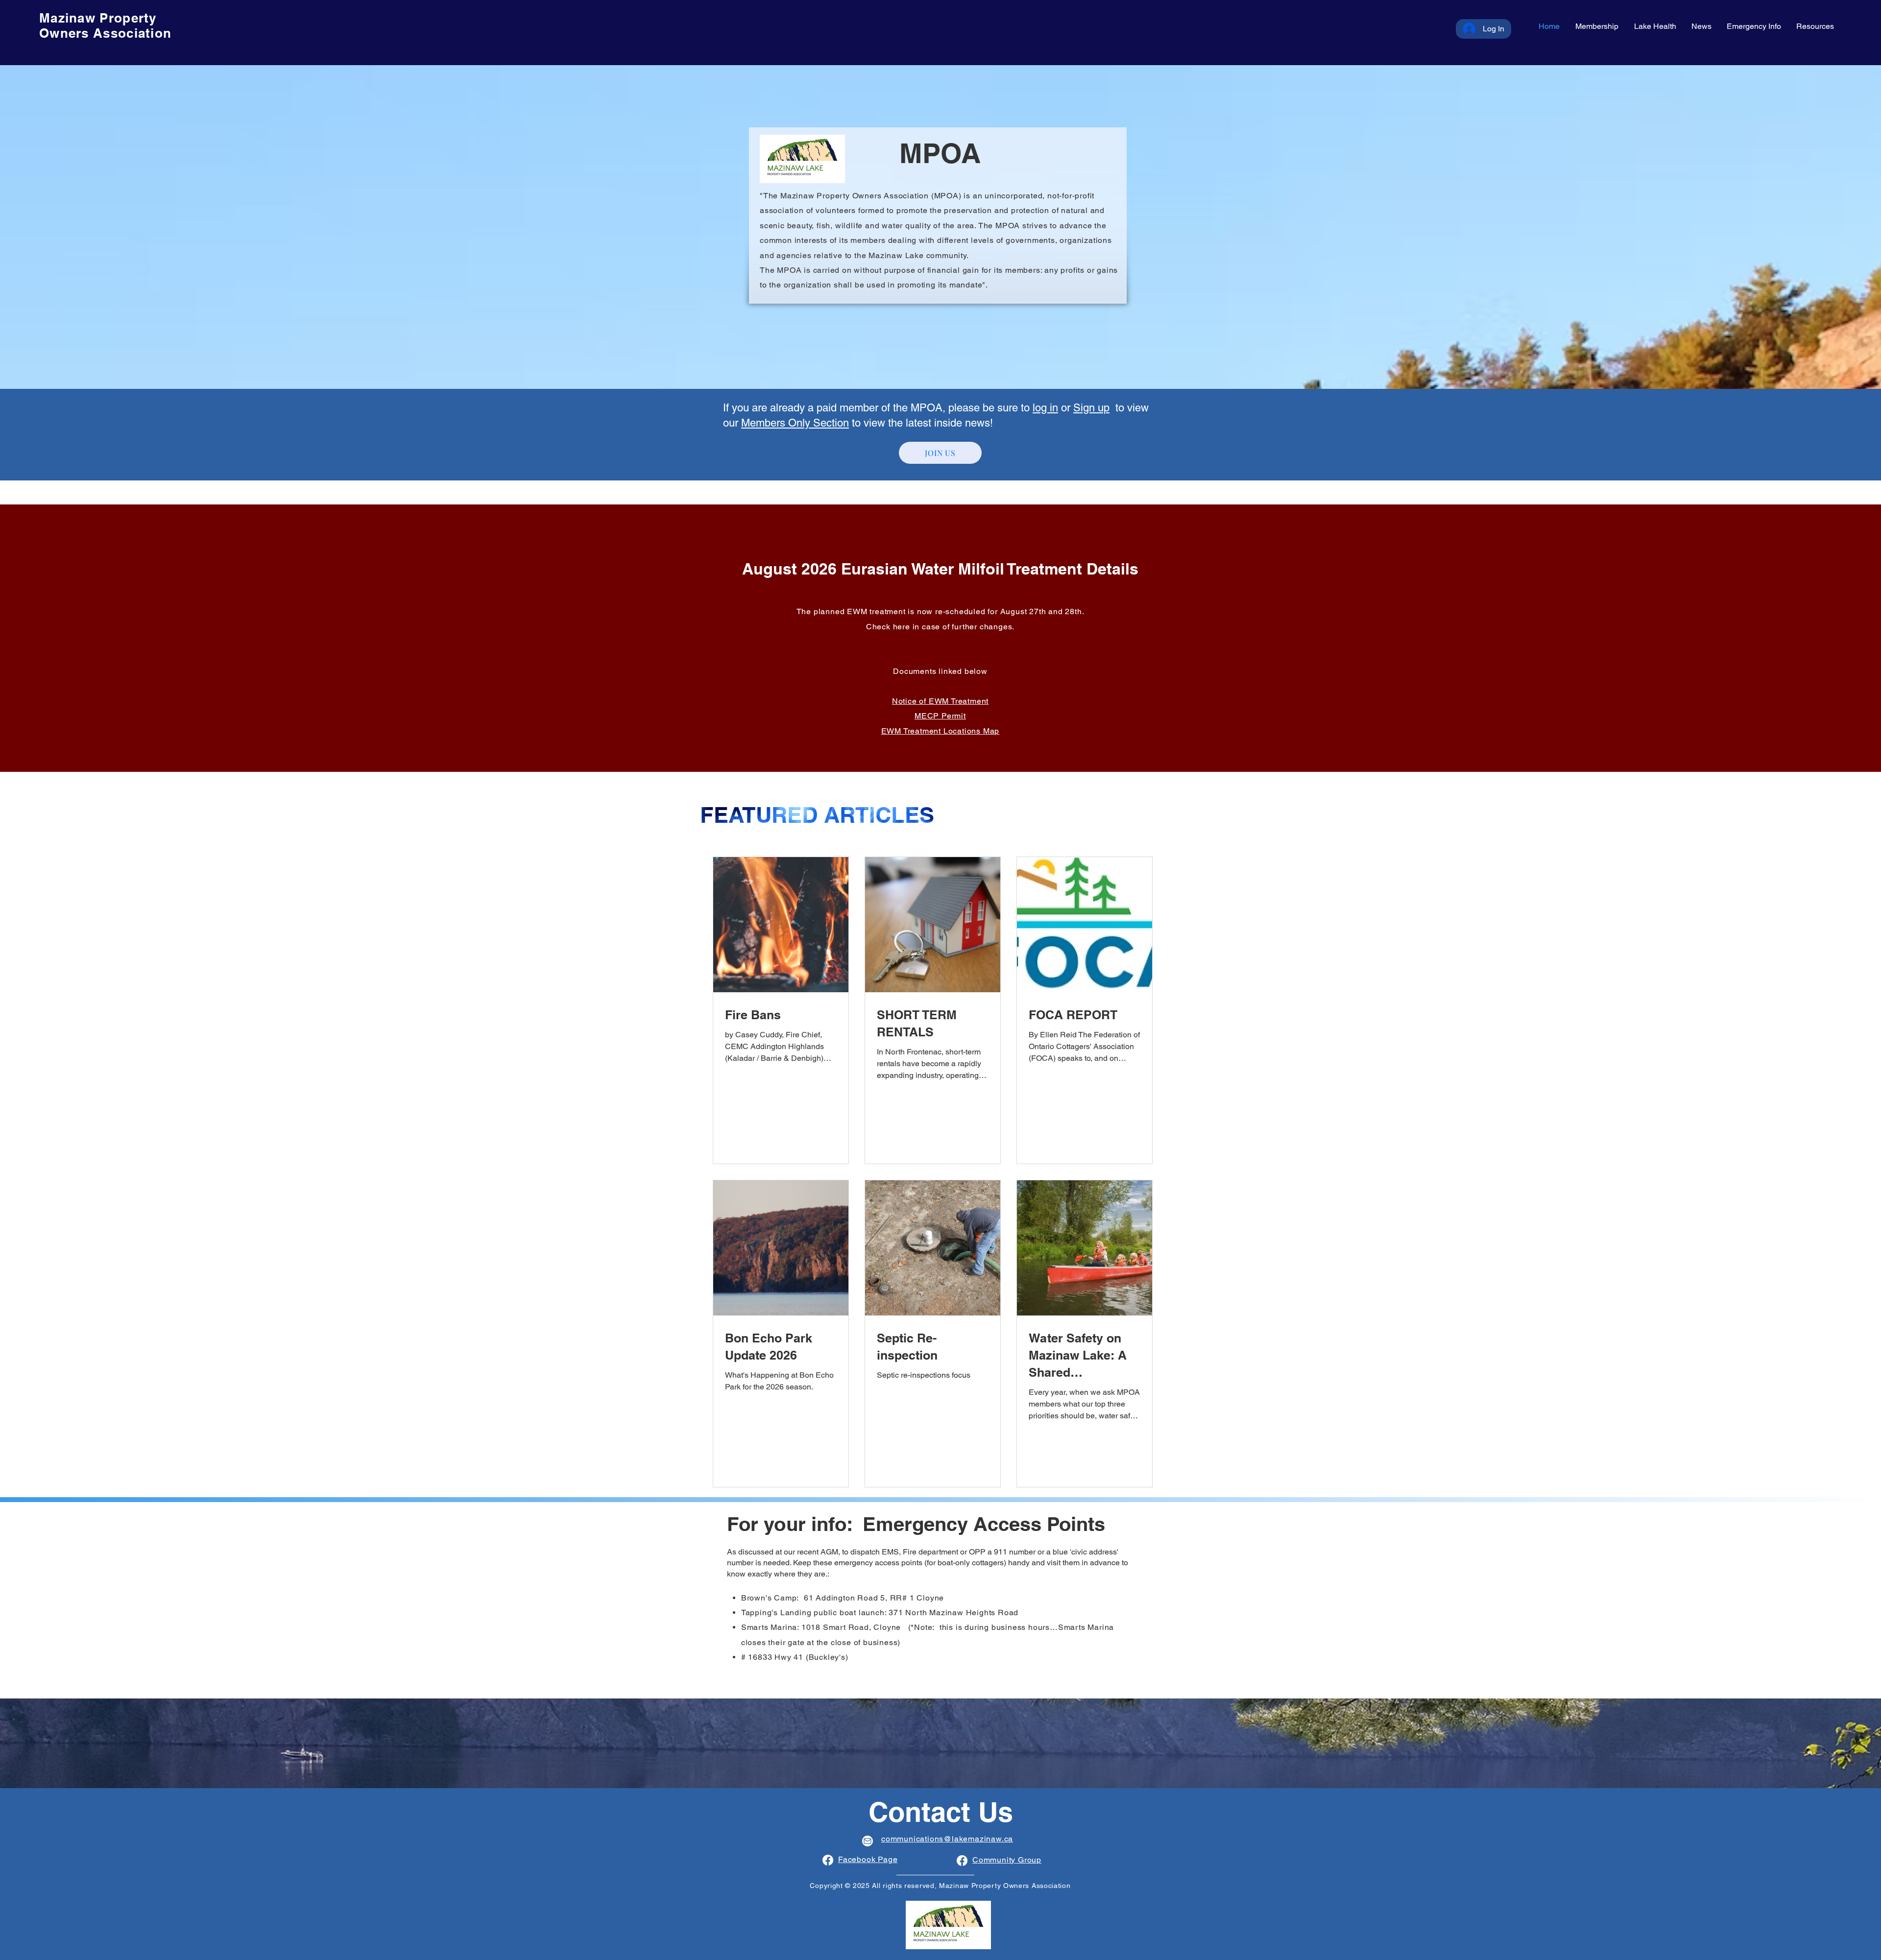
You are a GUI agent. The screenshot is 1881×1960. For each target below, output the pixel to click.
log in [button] (1045, 408)
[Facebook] (828, 1860)
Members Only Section (795, 423)
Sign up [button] (1091, 408)
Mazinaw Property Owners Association (105, 25)
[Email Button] (868, 1841)
